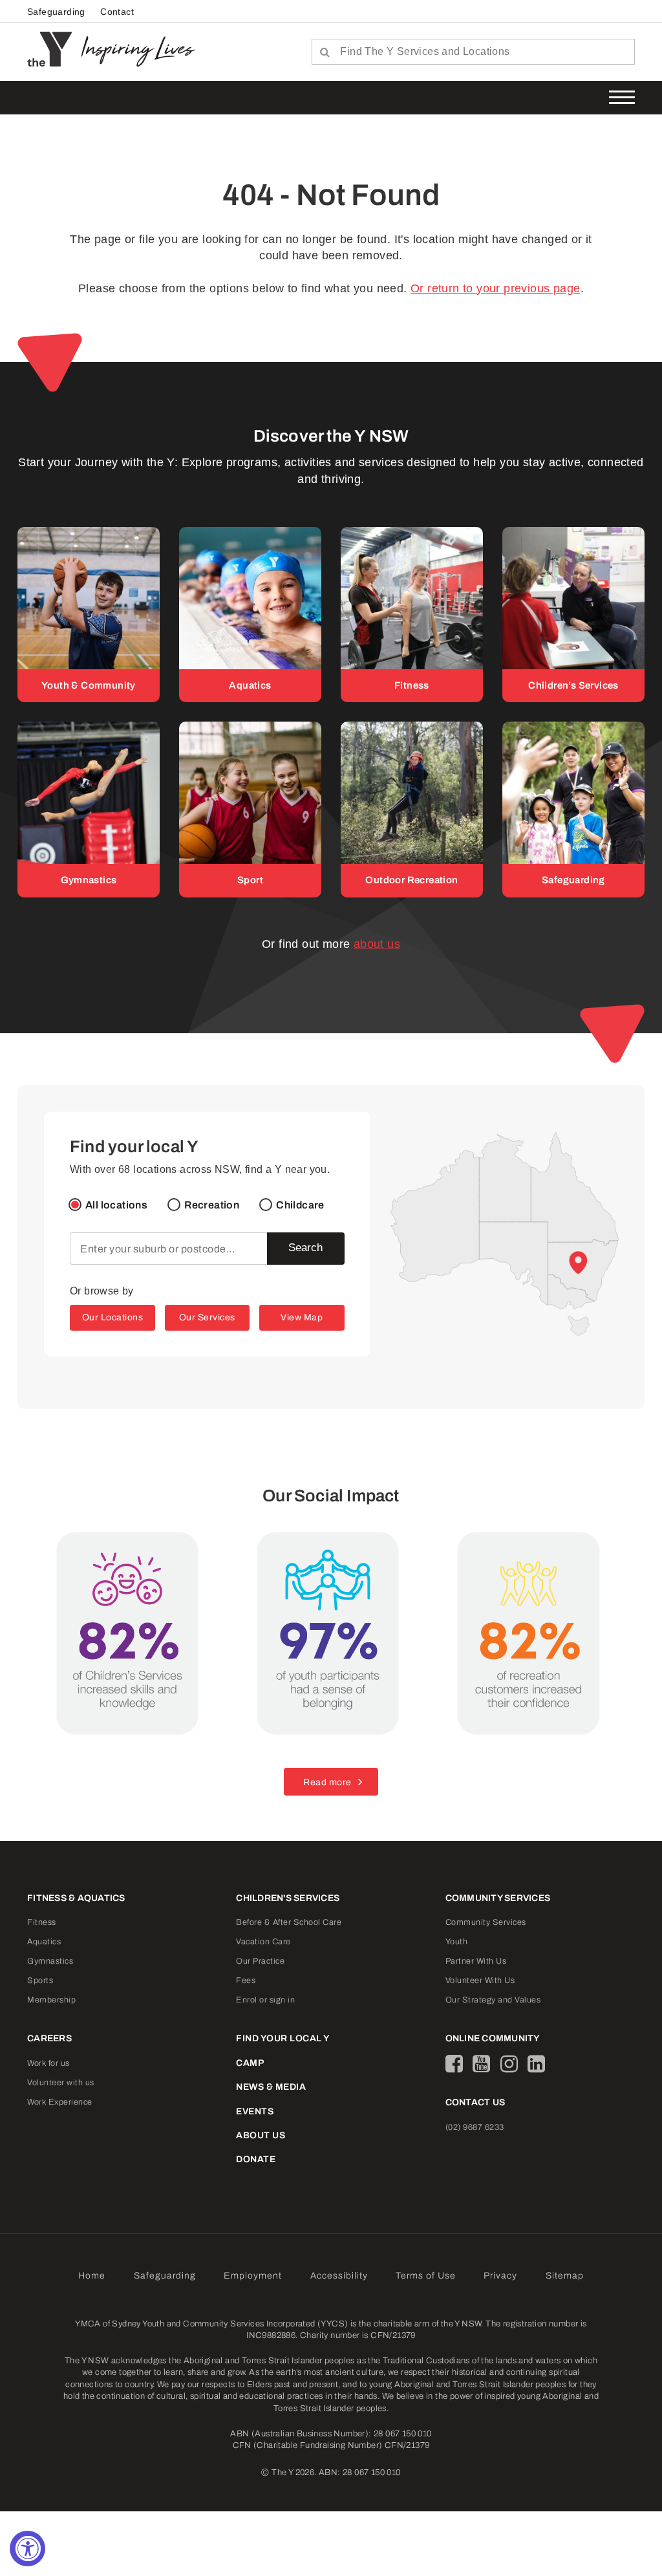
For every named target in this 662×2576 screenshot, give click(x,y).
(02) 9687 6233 (475, 2127)
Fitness (42, 1922)
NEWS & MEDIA (271, 2087)
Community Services (486, 1922)
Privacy (500, 2276)
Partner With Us (476, 1961)
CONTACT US (475, 2102)
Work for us (48, 2063)
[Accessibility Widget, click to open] (27, 2549)
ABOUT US (261, 2135)
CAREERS (49, 2038)
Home (92, 2276)
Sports (40, 1980)
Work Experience (60, 2102)
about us (377, 944)
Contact (117, 12)
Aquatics (44, 1942)
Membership (51, 2000)
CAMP (250, 2063)
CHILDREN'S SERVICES (288, 1898)
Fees (246, 1980)
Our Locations (113, 1317)
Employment (253, 2276)
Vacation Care (263, 1942)
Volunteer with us (61, 2083)
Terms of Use (426, 2276)
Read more (327, 1782)
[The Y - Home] (54, 48)
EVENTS (255, 2111)
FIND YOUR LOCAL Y (283, 2038)
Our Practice (260, 1961)
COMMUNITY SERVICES (498, 1898)
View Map (302, 1317)
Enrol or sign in (265, 2000)
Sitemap (565, 2276)
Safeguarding (56, 12)
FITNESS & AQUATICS (76, 1898)
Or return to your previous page (495, 288)
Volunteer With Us (480, 1980)
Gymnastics (50, 1961)
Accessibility (339, 2276)
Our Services (207, 1317)
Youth (457, 1942)
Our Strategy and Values (493, 2000)
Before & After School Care (289, 1922)
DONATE (256, 2159)
